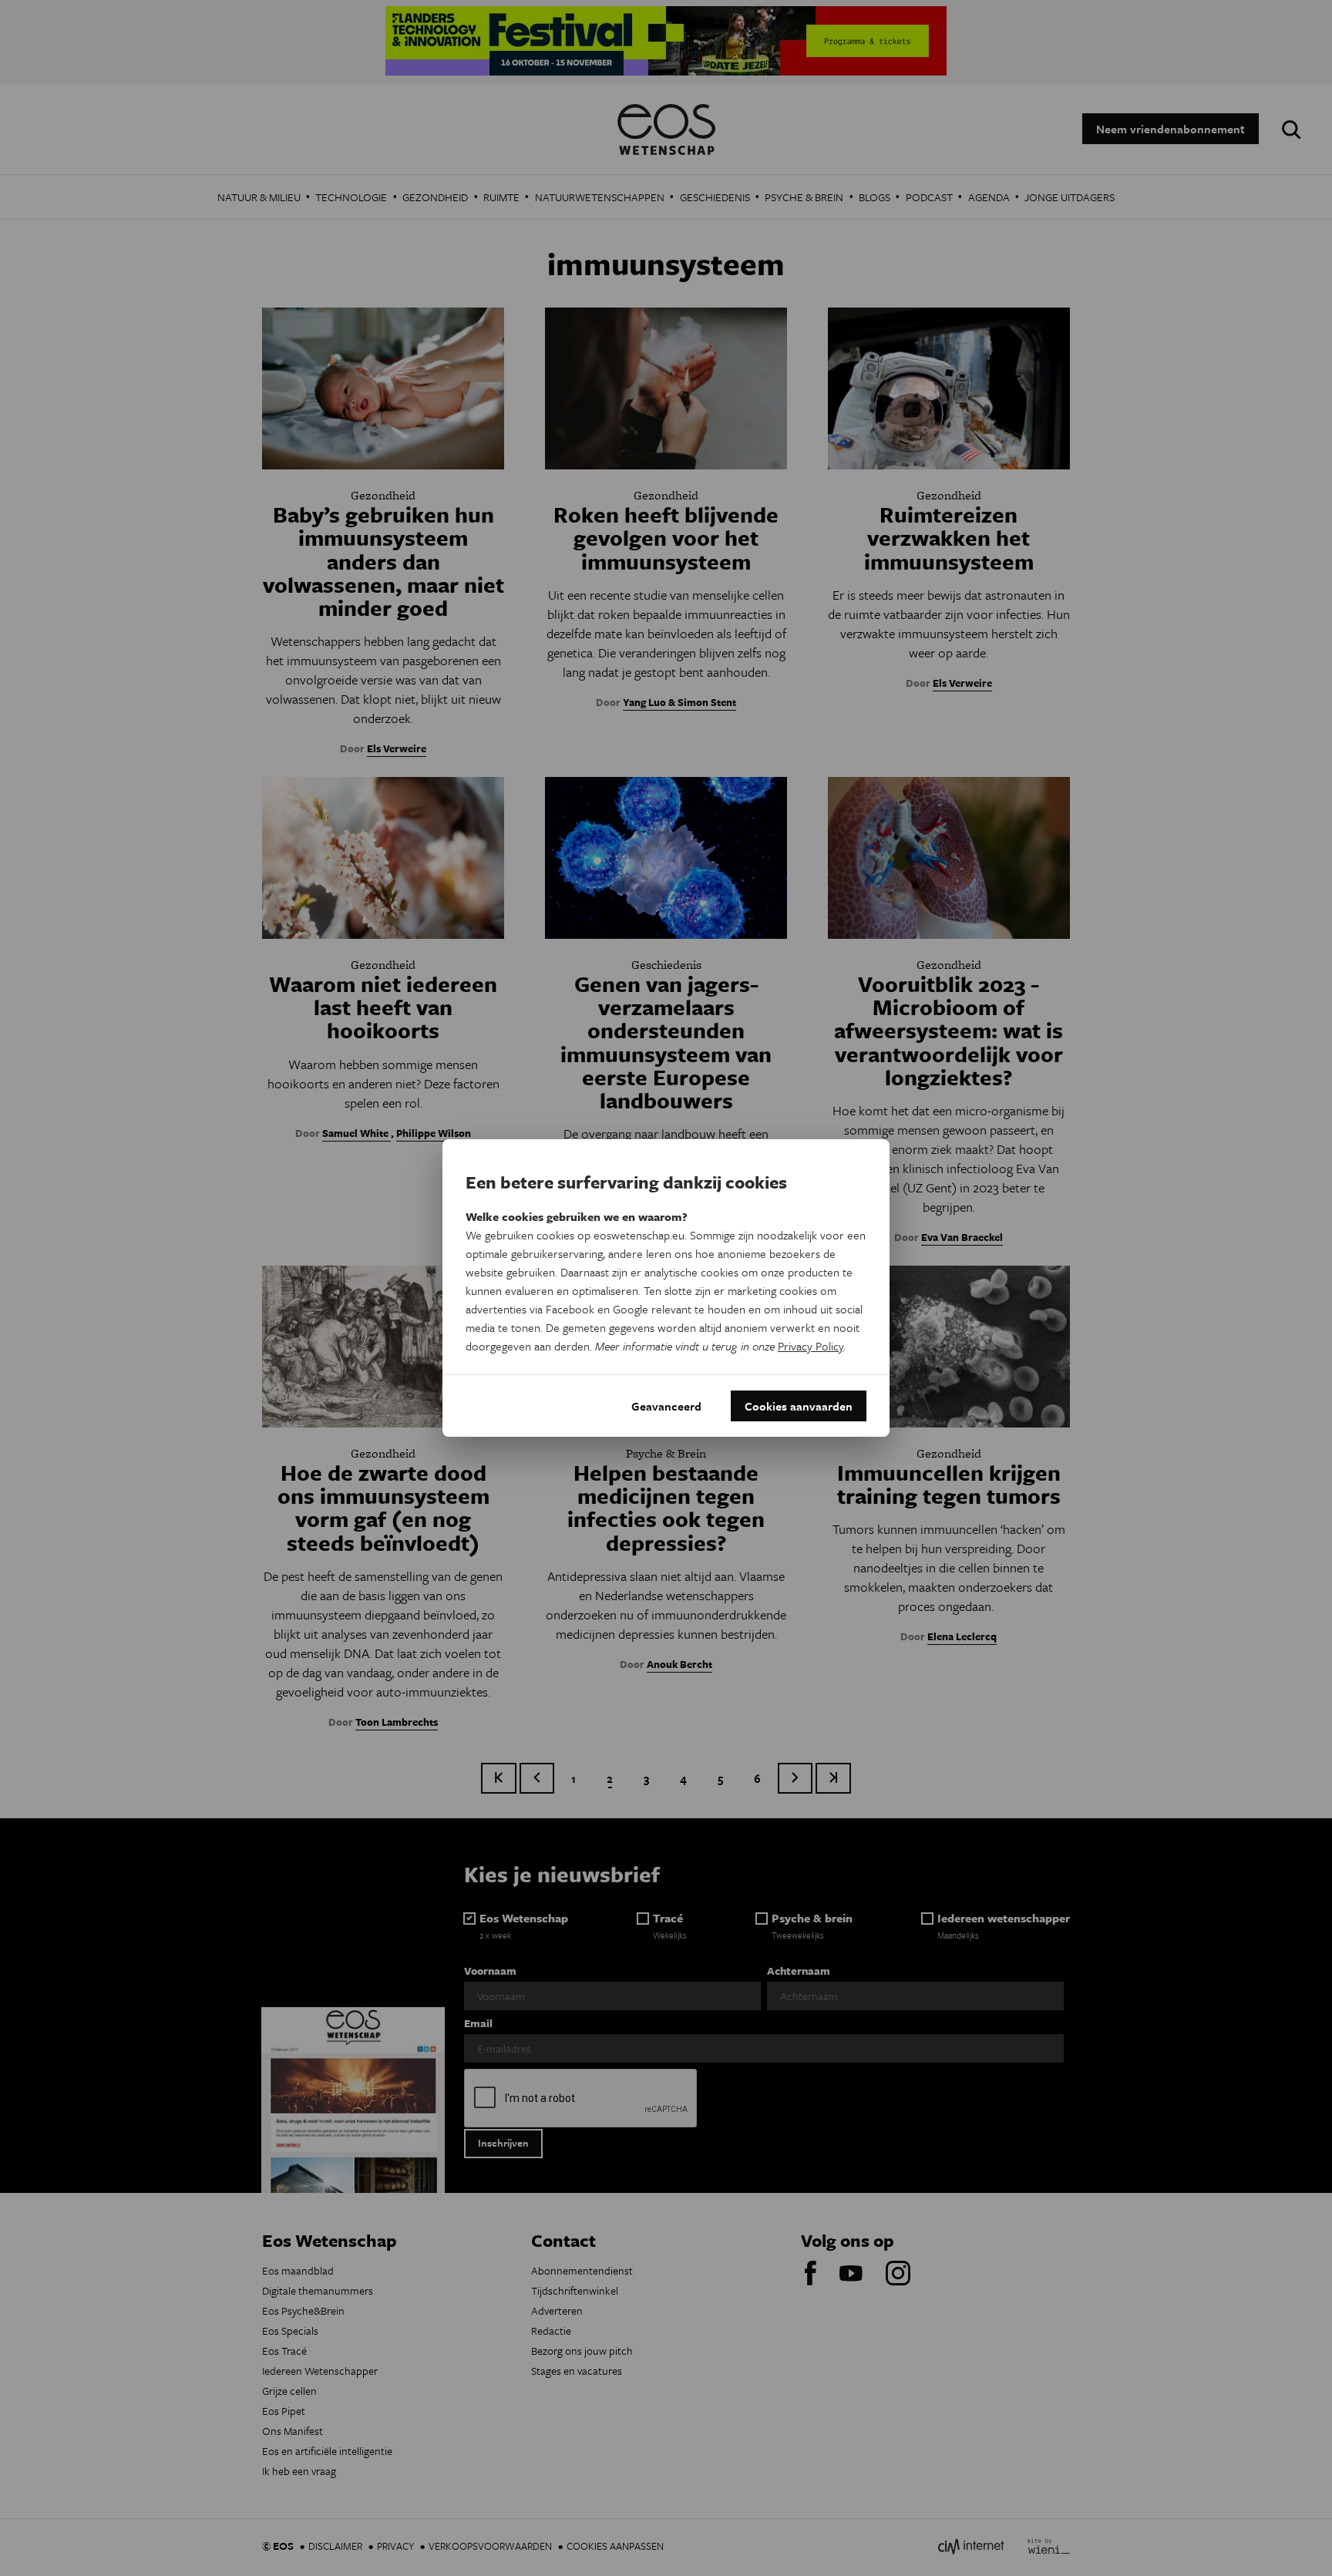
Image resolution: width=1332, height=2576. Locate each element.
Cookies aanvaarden (799, 1406)
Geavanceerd (666, 1406)
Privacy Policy (811, 1346)
